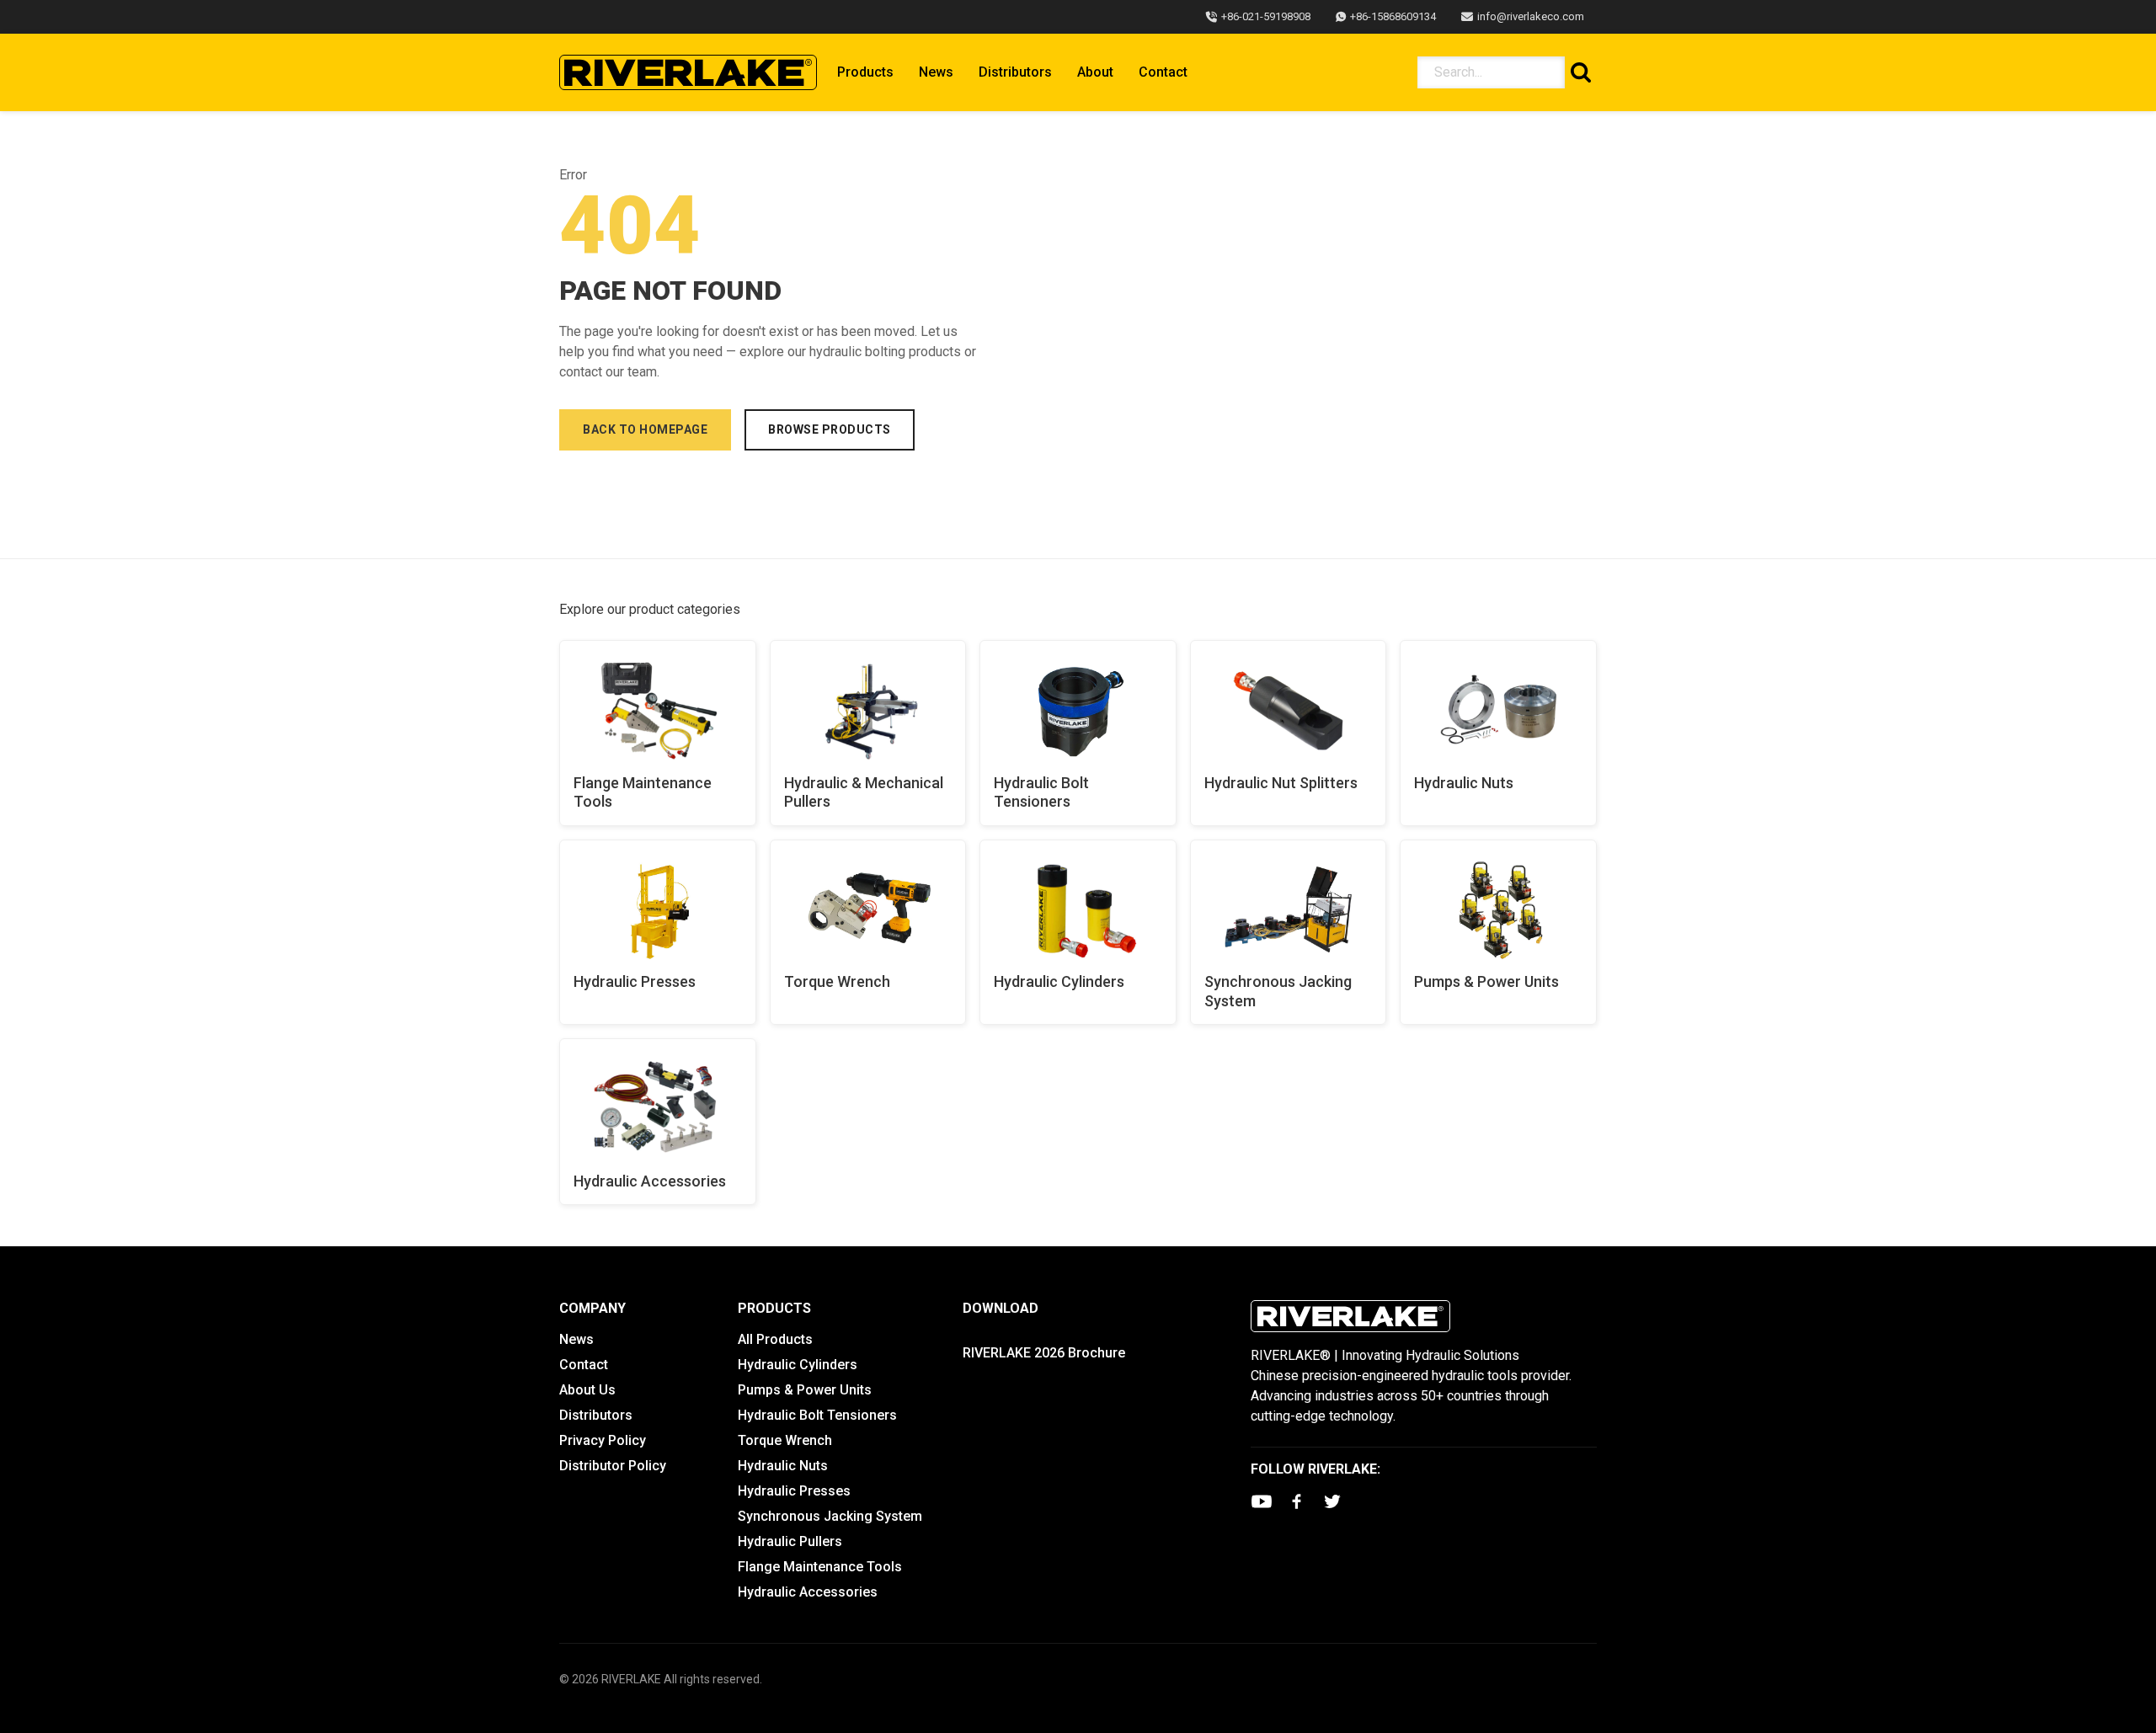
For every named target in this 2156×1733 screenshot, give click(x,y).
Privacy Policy (603, 1440)
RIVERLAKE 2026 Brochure (1044, 1353)
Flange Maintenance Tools (643, 792)
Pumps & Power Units (1486, 981)
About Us (587, 1390)
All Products (775, 1339)
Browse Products (830, 429)
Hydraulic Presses (635, 981)
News (936, 72)
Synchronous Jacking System (1278, 991)
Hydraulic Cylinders (1059, 981)
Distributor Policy (613, 1466)
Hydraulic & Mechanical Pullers (864, 792)
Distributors (1015, 72)
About (1095, 72)
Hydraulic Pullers (790, 1541)
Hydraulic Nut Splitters (1281, 783)
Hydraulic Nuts (1464, 783)
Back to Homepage (645, 429)
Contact (1163, 72)
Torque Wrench (837, 981)
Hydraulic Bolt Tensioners (1041, 792)
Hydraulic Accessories (650, 1181)
